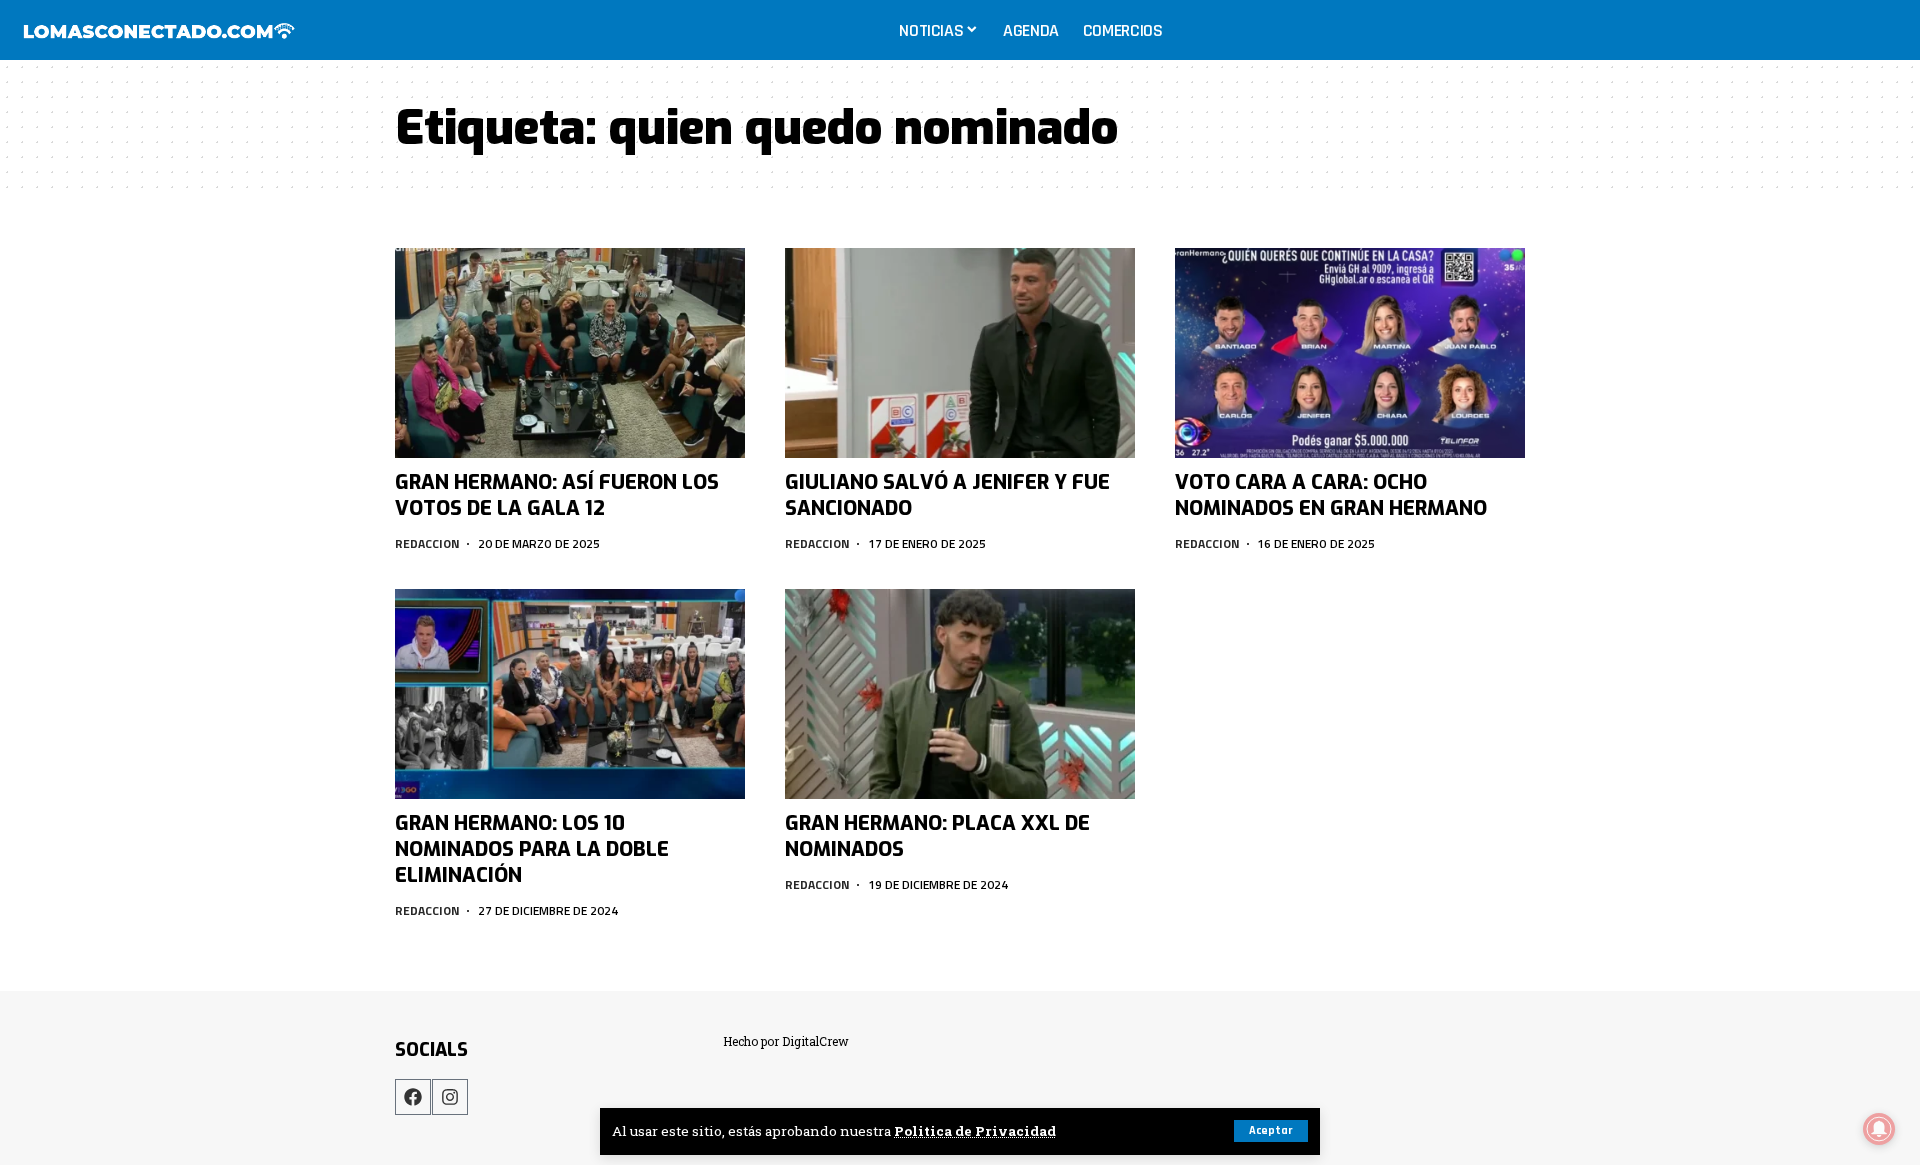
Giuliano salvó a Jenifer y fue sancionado (947, 495)
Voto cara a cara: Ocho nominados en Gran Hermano (1331, 495)
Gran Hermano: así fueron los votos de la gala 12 (557, 495)
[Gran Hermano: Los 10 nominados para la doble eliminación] (570, 694)
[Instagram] (450, 1097)
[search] (1884, 30)
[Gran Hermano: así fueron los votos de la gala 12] (570, 353)
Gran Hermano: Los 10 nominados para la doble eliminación (532, 849)
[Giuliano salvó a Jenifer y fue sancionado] (960, 353)
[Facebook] (413, 1097)
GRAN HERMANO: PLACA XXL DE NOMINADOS (937, 836)
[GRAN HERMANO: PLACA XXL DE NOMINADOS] (960, 694)
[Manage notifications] (1879, 1129)
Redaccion (427, 543)
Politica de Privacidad (975, 1131)
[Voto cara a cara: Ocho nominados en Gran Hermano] (1350, 353)
